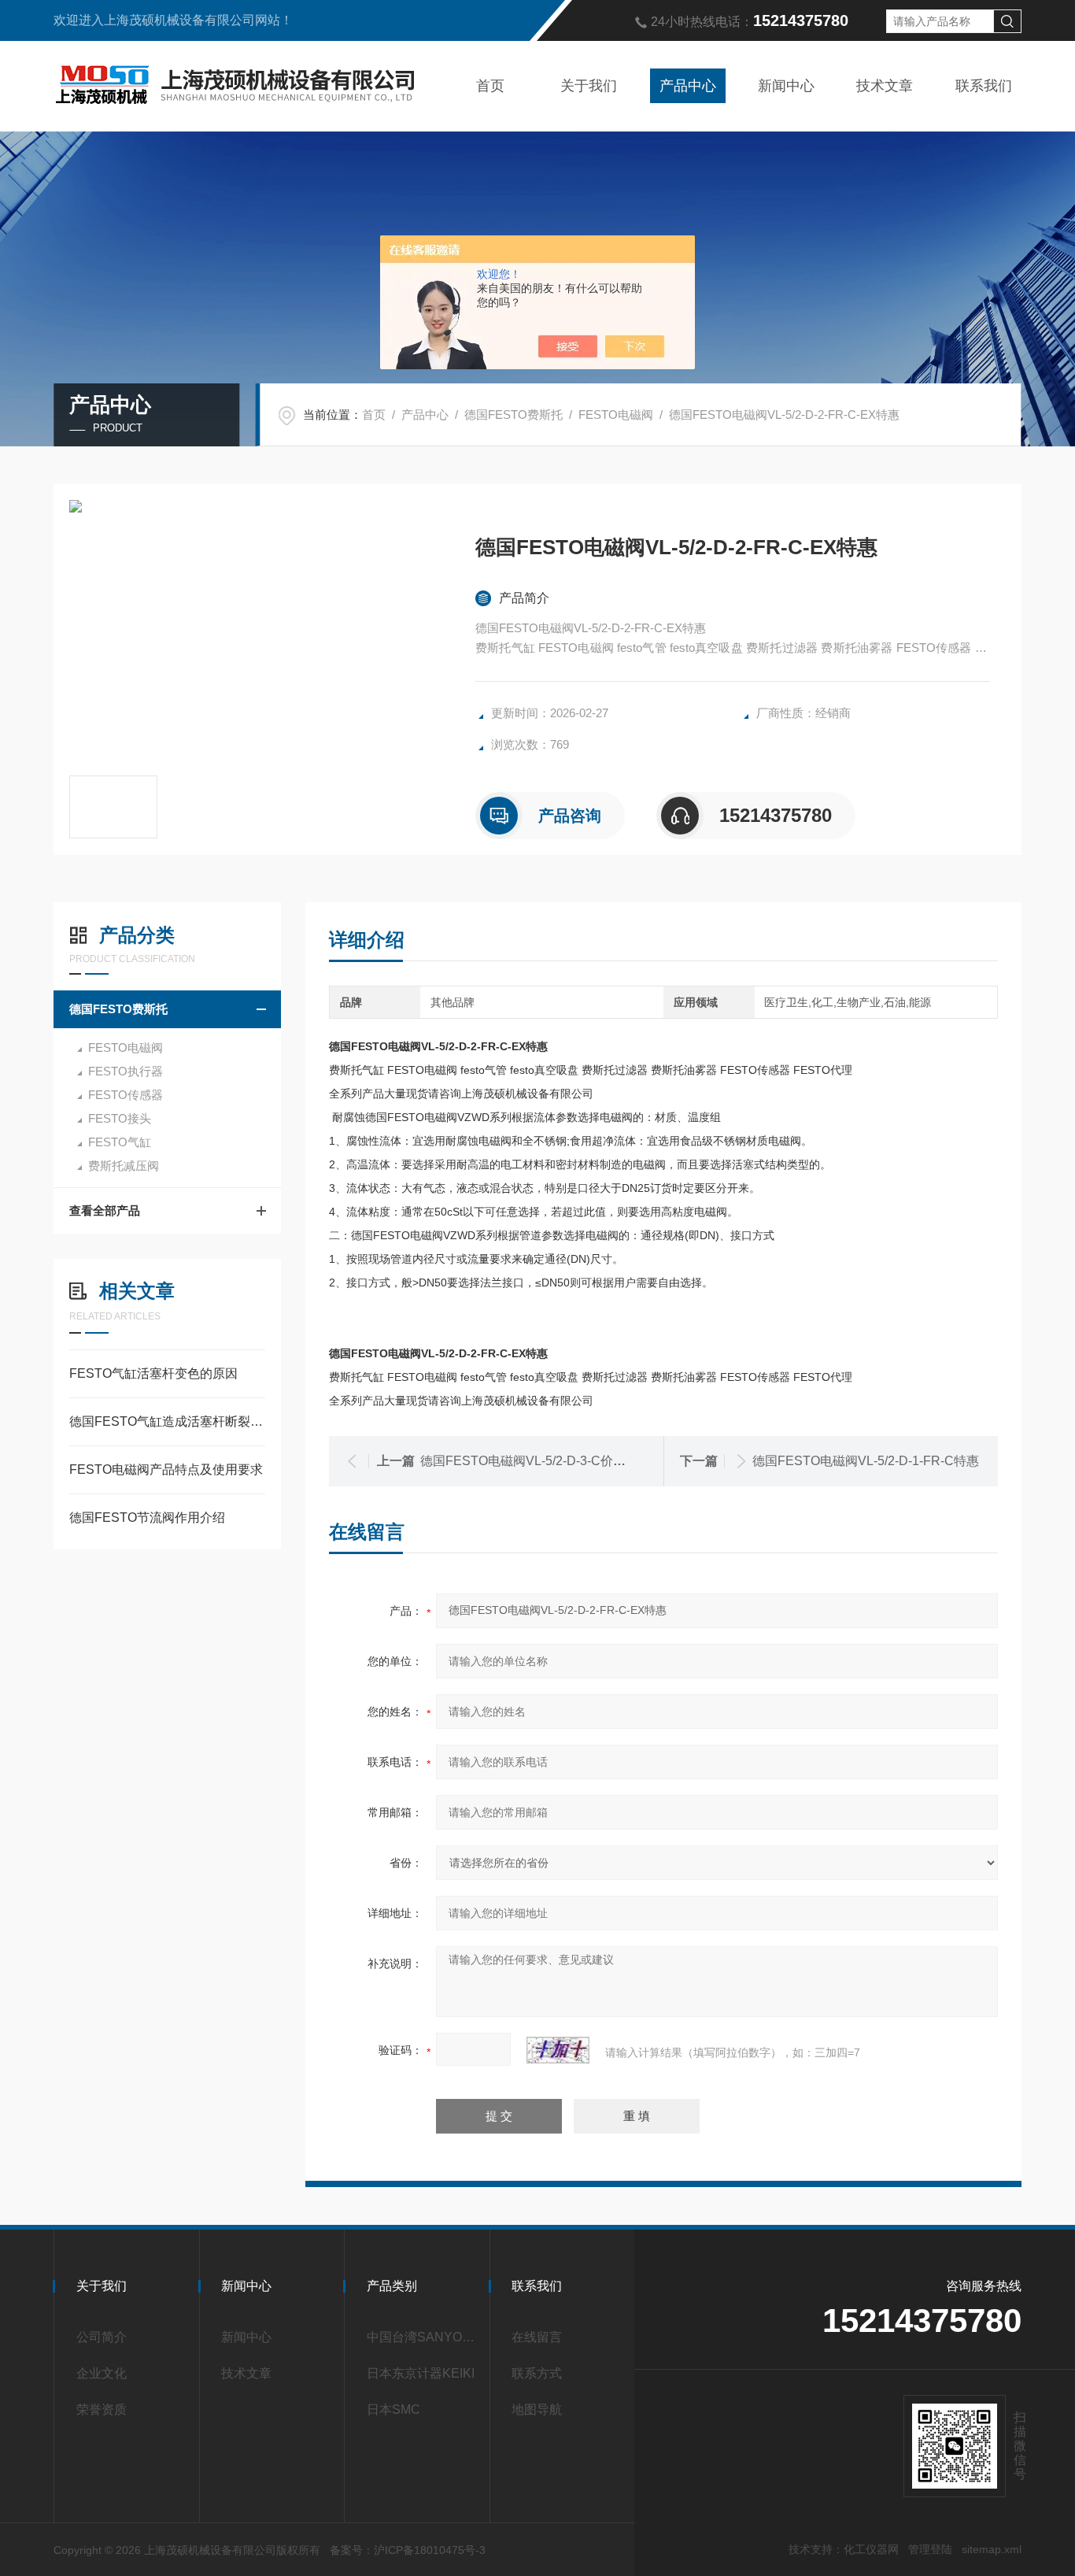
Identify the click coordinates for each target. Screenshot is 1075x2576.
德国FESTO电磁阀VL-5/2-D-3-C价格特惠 (536, 1461)
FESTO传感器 (126, 1095)
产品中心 (688, 86)
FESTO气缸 (120, 1142)
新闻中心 (786, 86)
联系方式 (537, 2373)
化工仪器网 (871, 2549)
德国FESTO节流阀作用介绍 (147, 1517)
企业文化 (102, 2373)
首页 (490, 86)
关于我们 (589, 86)
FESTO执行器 (126, 1071)
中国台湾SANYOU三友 (422, 2337)
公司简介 (102, 2337)
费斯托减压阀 (124, 1166)
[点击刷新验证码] (558, 2050)
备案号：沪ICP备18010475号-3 (408, 2550)
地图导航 (537, 2409)
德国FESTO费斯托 (513, 415)
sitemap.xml (992, 2549)
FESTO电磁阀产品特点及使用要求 (166, 1469)
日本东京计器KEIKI (421, 2373)
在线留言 (537, 2337)
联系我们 (984, 86)
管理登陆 (930, 2549)
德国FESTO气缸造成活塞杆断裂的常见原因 (167, 1421)
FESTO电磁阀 (616, 415)
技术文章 (885, 86)
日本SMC (393, 2409)
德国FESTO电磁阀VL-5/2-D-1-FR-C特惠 (866, 1461)
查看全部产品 (105, 1210)
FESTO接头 (120, 1118)
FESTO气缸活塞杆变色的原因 (153, 1373)
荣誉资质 (102, 2409)
